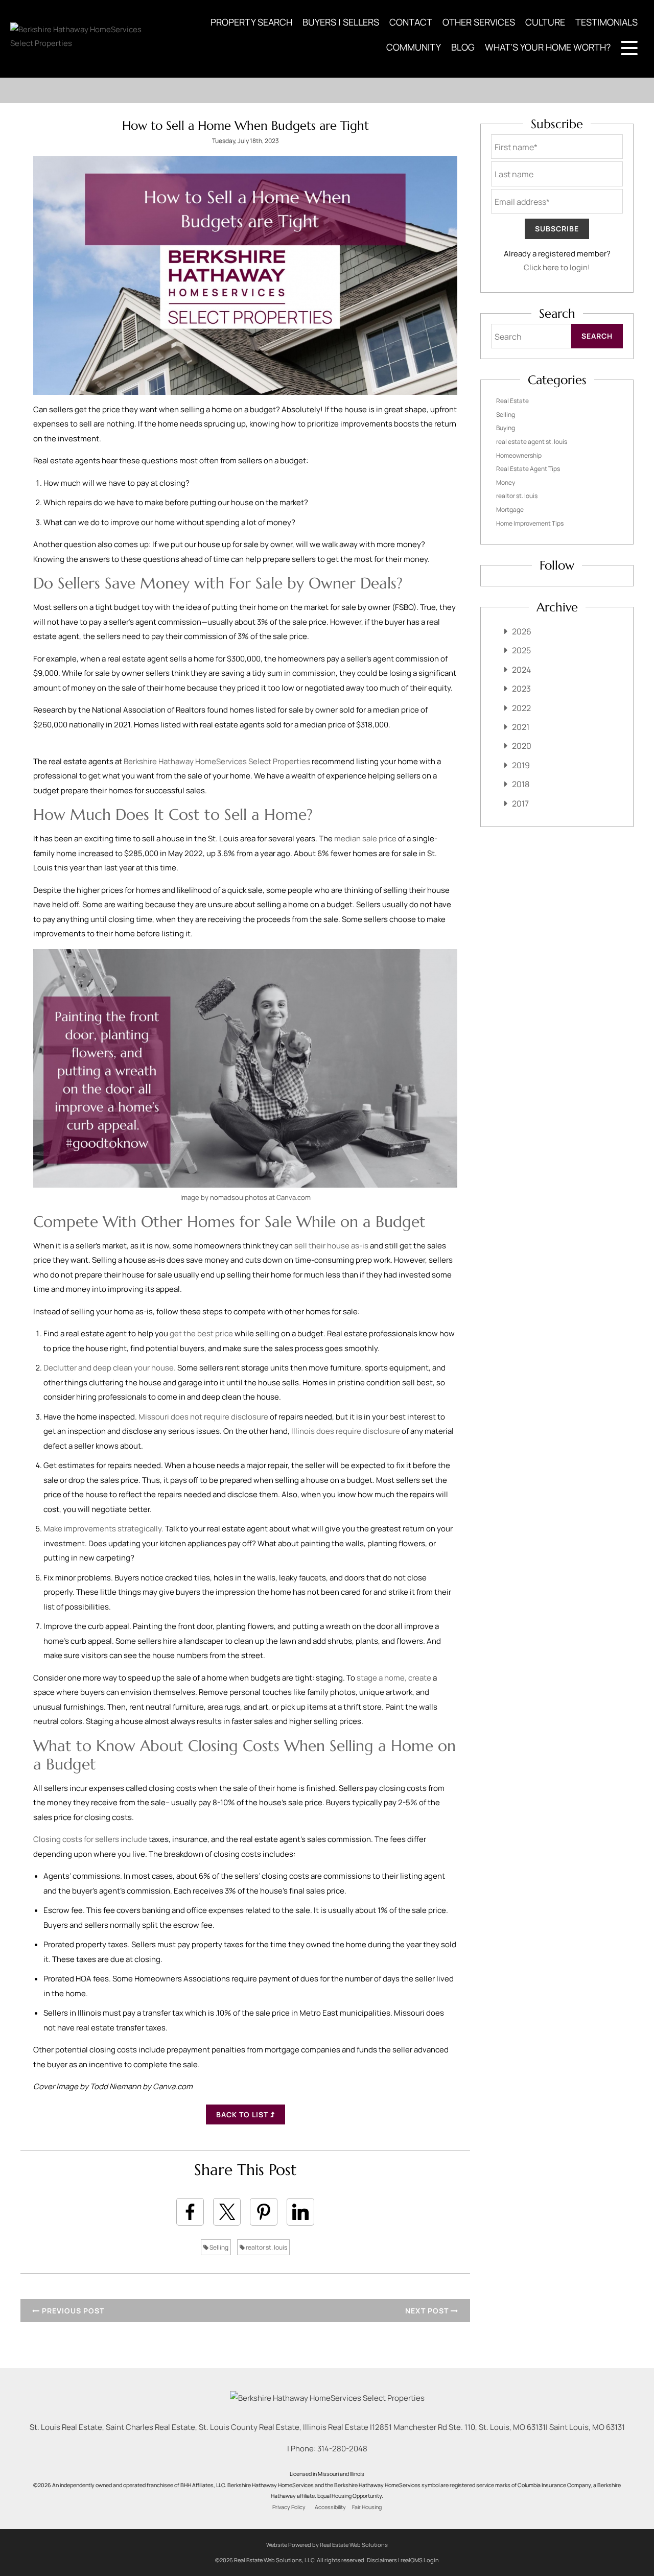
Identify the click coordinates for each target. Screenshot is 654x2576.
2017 (520, 803)
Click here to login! (557, 267)
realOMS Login (420, 2560)
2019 (521, 765)
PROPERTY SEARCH (251, 22)
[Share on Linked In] (300, 2212)
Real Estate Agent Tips (528, 469)
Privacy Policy (289, 2507)
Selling (218, 2247)
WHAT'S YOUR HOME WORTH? (548, 47)
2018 (521, 784)
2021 (521, 727)
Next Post (428, 2311)
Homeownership (519, 455)
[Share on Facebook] (190, 2212)
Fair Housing (367, 2507)
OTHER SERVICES (479, 22)
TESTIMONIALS (606, 22)
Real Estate (512, 401)
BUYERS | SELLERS (341, 22)
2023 (521, 689)
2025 (521, 650)
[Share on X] (227, 2212)
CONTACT (411, 22)
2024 (521, 670)
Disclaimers (382, 2560)
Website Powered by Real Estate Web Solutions (327, 2545)
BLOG (463, 47)
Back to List (243, 2114)
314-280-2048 (342, 2449)
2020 (522, 746)
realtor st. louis (266, 2247)
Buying (506, 428)
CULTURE (545, 22)
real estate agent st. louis (532, 442)
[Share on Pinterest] (264, 2212)
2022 (521, 708)
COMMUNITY (414, 47)
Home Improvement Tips (530, 523)
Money (506, 482)
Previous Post (72, 2311)
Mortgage (510, 510)
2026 (522, 631)
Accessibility (330, 2507)
